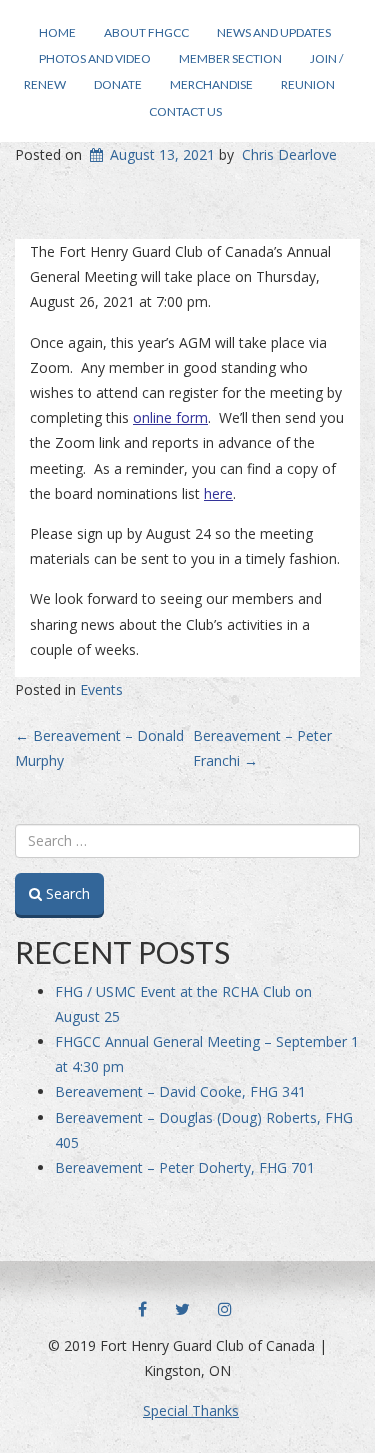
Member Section (230, 58)
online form (170, 417)
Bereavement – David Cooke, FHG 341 (180, 1091)
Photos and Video (95, 58)
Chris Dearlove (289, 154)
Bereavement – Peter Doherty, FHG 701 (185, 1167)
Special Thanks (191, 1410)
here (218, 493)
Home (57, 32)
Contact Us (185, 111)
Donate (118, 84)
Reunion (308, 84)
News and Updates (274, 32)
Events (101, 689)
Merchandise (211, 84)
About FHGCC (146, 32)
